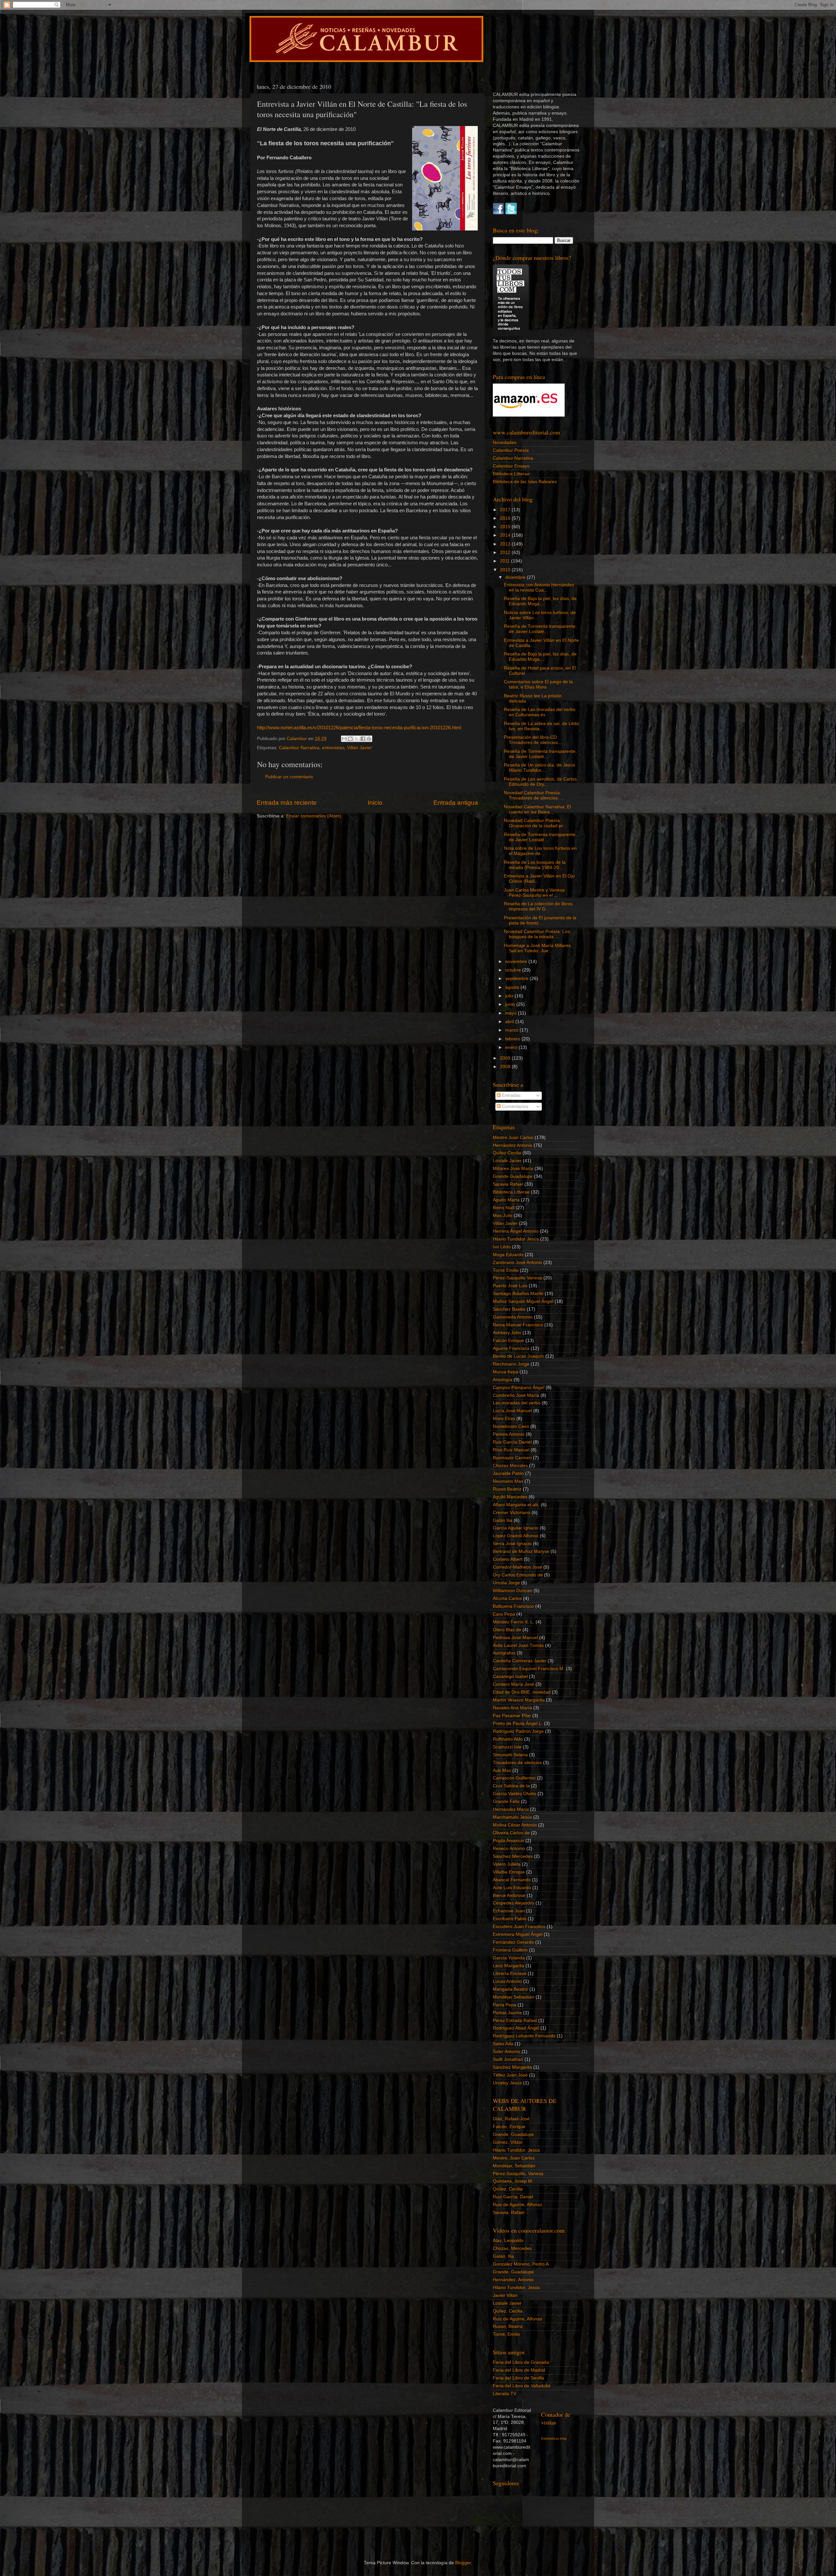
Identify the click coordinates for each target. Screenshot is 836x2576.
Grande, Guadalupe (513, 2134)
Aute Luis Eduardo (512, 1888)
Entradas (511, 1095)
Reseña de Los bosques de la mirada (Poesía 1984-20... (535, 865)
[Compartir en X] (357, 739)
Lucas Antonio (507, 1981)
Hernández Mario (511, 1809)
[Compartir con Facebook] (363, 739)
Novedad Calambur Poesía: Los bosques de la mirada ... (537, 934)
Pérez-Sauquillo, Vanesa (518, 2174)
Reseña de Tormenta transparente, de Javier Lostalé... (540, 629)
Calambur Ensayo (511, 466)
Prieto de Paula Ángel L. (518, 1723)
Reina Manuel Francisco (518, 1325)
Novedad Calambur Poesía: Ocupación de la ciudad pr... (535, 823)
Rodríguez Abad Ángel (516, 2028)
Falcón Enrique (508, 1341)
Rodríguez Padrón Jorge (518, 1731)
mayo (512, 1013)
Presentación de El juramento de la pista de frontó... (540, 920)
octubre (514, 970)
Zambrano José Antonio (517, 1263)
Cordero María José (514, 1684)
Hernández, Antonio (513, 2280)
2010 (506, 570)
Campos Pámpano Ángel (519, 1388)
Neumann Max (508, 1481)
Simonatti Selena (510, 1755)
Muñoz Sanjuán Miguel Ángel (523, 1301)
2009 (506, 1058)
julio (510, 996)
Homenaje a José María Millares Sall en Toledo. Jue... (537, 948)
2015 (506, 527)
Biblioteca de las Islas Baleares (525, 482)
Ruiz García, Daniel (513, 2197)
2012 (506, 553)
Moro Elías (504, 1419)
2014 (506, 535)
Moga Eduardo (508, 1255)
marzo (512, 1030)
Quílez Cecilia (507, 1153)
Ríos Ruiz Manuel (511, 1450)
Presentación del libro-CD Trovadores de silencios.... (533, 740)
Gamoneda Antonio (513, 1317)
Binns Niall (504, 1208)
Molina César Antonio (515, 1825)
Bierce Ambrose (509, 1896)
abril (510, 1022)
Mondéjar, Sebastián (514, 2166)
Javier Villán (505, 2295)
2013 (506, 544)
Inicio (375, 803)
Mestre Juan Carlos (513, 1138)
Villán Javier (360, 748)
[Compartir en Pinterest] (369, 739)
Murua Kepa (506, 1372)
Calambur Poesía (511, 450)
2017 (506, 510)
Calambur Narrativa (299, 748)
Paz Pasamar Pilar (512, 1716)
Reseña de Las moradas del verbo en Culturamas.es (540, 712)
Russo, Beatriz (508, 2326)
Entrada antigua (456, 803)
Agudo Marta (506, 1200)
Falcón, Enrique (509, 2127)
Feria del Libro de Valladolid (522, 2386)
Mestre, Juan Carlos (514, 2158)
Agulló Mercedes (510, 1497)
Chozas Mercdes (510, 1466)
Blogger (463, 2563)
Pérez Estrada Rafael (515, 2021)
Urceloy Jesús (507, 2083)
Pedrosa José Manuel (515, 1638)
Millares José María (513, 1169)
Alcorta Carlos (507, 1598)
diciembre (516, 577)
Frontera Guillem (510, 1950)
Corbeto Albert (508, 1559)
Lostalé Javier (507, 1161)
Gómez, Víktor (508, 2142)
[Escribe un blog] (350, 739)
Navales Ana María (512, 1708)
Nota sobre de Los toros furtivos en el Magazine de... (540, 851)
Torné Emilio (506, 1270)
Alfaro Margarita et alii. (516, 1505)
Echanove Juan (509, 1911)
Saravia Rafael (508, 1184)
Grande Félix (506, 1802)
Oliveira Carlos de (511, 1833)
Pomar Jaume (507, 2013)
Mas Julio (503, 1216)
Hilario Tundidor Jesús (516, 1239)
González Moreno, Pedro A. (521, 2264)
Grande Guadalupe (513, 1176)
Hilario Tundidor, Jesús (516, 2150)
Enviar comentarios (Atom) (314, 816)
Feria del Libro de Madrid (519, 2370)
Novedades (505, 443)
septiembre (517, 979)
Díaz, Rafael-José (511, 2119)
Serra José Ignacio (512, 1544)
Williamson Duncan (513, 1591)
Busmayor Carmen (512, 1458)
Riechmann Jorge (511, 1364)
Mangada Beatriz (510, 1989)
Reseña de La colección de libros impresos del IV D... (538, 906)
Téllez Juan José (510, 2075)
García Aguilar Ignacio (516, 1528)
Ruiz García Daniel (512, 1442)
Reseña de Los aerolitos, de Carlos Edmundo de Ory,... (540, 782)
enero (512, 1047)
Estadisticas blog (554, 2438)
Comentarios (514, 1106)
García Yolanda (509, 1958)
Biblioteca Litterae (511, 474)
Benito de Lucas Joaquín (518, 1356)
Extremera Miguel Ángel (518, 1934)
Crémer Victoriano (512, 1513)
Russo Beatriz (507, 1489)
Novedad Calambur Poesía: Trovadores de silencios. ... (534, 795)
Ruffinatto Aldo (508, 1739)
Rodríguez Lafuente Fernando (524, 2036)
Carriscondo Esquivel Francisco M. (529, 1669)
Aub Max (502, 1770)
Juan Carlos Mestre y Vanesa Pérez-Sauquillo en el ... (534, 893)
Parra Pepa (505, 2005)
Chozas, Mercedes (512, 2248)
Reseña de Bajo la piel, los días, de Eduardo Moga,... (540, 601)
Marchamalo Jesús (512, 1817)
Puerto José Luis (510, 1286)
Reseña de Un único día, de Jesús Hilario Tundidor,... (539, 768)
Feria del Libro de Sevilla (518, 2378)
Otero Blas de (507, 1630)
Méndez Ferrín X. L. (514, 1622)
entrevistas (333, 748)
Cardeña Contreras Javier (520, 1661)
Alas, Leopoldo (508, 2241)
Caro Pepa (504, 1614)
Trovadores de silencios (517, 1763)
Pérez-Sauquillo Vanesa (517, 1278)
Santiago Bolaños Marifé (518, 1294)
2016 (506, 518)
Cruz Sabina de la (511, 1786)
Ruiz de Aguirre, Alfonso (517, 2205)
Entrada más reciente (287, 803)
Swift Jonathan (508, 2059)
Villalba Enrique (509, 1872)
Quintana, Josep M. (513, 2181)
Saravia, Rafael (509, 2213)
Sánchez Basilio (509, 1309)
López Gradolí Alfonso (516, 1536)
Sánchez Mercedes (513, 1856)
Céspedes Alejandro (514, 1903)
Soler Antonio (506, 2052)
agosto (513, 987)
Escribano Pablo (510, 1919)
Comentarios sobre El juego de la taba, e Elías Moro (538, 684)
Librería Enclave (510, 1974)
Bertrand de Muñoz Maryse (521, 1551)
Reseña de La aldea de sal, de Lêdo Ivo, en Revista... (541, 726)
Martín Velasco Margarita (519, 1700)
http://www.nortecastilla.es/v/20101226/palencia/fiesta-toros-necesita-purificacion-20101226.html (359, 728)
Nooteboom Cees (511, 1426)
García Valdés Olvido (514, 1794)
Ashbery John (507, 1333)
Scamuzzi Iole (507, 1747)
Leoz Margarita (508, 1966)
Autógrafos (504, 1653)
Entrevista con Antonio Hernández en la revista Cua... (539, 587)
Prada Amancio (508, 1841)
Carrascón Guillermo (514, 1778)
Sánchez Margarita (512, 2067)
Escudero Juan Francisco (519, 1927)
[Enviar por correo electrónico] (344, 739)
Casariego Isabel (510, 1676)
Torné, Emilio (506, 2334)
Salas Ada (503, 2044)
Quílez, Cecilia (508, 2189)
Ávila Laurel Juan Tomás (518, 1645)
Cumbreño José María (516, 1395)
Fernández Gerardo (513, 1942)
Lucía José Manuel (512, 1411)
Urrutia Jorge (506, 1583)
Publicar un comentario (289, 777)
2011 (506, 561)
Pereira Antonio (509, 1434)
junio (511, 1004)
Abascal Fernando (512, 1880)
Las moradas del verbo (517, 1403)
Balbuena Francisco (513, 1606)
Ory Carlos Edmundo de (518, 1575)
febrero (513, 1039)
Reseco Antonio (509, 1849)
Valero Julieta (507, 1864)
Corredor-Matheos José (517, 1567)
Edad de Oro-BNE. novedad (522, 1692)
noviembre (517, 962)
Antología (503, 1380)
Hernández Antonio (513, 1145)
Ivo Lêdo (502, 1247)
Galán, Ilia (503, 2256)
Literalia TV (505, 2394)
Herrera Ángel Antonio (516, 1231)
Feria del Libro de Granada (521, 2362)
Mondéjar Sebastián (514, 1997)
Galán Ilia (503, 1520)
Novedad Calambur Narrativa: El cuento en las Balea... (537, 809)
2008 (506, 1067)
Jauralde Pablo (508, 1473)
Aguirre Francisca (511, 1348)
